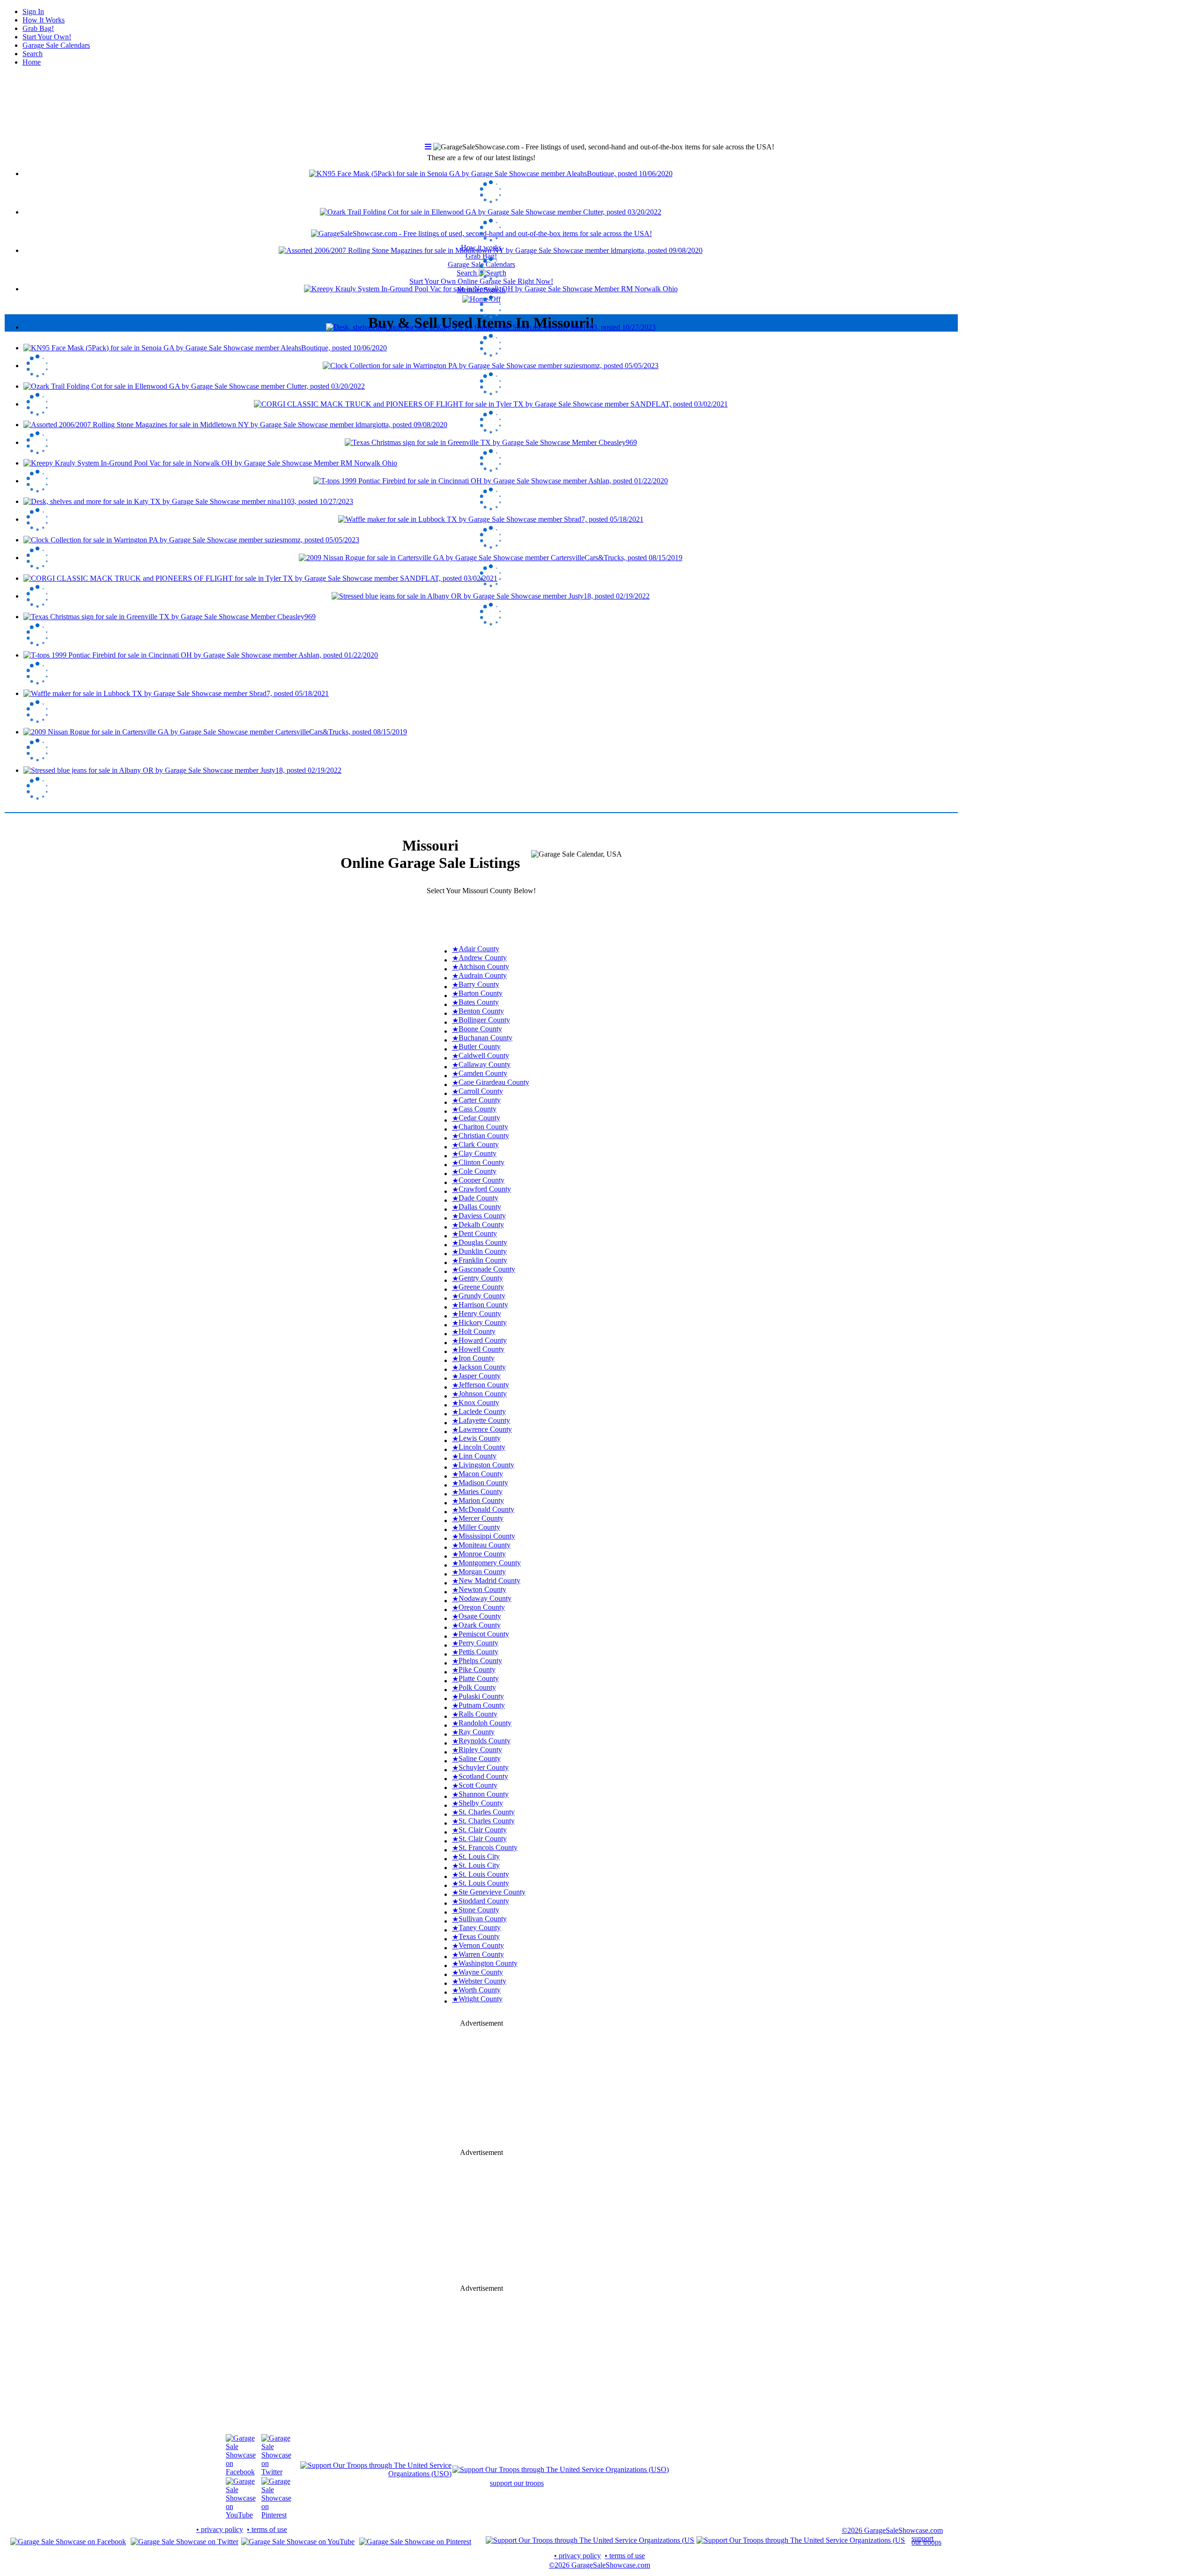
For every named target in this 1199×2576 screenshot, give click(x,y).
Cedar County (479, 1118)
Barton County (481, 993)
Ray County (477, 1732)
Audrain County (483, 975)
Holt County (477, 1331)
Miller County (479, 1527)
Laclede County (482, 1411)
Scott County (478, 1785)
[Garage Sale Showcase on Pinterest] (276, 2515)
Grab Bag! (38, 28)
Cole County (477, 1171)
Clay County (477, 1153)
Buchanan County (485, 1038)
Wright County (481, 1999)
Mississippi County (487, 1536)
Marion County (481, 1500)
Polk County (477, 1687)
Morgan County (482, 1572)
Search (33, 54)
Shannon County (484, 1794)
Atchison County (484, 966)
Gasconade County (487, 1269)
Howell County (481, 1349)
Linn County (477, 1456)
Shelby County (481, 1803)
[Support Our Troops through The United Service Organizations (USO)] (376, 2474)
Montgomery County (490, 1563)
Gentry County (481, 1278)
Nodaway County (485, 1598)
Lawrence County (485, 1429)
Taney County (480, 1928)
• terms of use (267, 2529)
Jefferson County (484, 1385)
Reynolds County (485, 1741)
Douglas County (483, 1242)
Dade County (478, 1198)
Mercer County (481, 1518)
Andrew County (483, 958)
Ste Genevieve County (492, 1892)
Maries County (481, 1492)
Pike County (477, 1669)
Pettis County (478, 1652)
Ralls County (478, 1714)
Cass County (477, 1109)
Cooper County (481, 1180)
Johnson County (483, 1394)
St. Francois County (488, 1847)
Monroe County (482, 1554)
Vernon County (481, 1945)
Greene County (481, 1287)
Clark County (479, 1144)
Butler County (480, 1047)
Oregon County (482, 1607)
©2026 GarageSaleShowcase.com (892, 2530)
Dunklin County (483, 1251)
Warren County (481, 1954)
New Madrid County (489, 1580)
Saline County (480, 1758)
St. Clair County (483, 1830)
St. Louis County (484, 1874)
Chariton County (483, 1127)
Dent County (478, 1233)
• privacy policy (220, 2529)
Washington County (488, 1963)
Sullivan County (483, 1919)
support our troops (517, 2483)
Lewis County (480, 1438)
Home (32, 62)
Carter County (480, 1100)
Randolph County (485, 1723)
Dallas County (480, 1207)
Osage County (480, 1616)
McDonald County (486, 1509)
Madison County (483, 1483)
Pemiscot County (484, 1634)
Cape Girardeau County (494, 1082)
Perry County (478, 1643)
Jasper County (480, 1376)
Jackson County (482, 1367)
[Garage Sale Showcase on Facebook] (241, 2472)
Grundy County (482, 1296)
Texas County (479, 1936)
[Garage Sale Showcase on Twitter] (276, 2472)
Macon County (481, 1474)
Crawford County (485, 1189)
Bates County (479, 1002)
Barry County (479, 984)
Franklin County (483, 1260)
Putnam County (482, 1705)
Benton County (481, 1011)
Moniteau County (485, 1545)
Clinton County (481, 1162)
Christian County (484, 1136)
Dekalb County (481, 1225)
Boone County (480, 1029)
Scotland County (483, 1776)
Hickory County (483, 1322)
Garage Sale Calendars (56, 45)
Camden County (483, 1073)
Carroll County (481, 1091)
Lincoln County (482, 1447)
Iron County (477, 1358)
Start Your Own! (47, 37)
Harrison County (483, 1305)
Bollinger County (484, 1020)
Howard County (483, 1340)
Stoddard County (484, 1901)
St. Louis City (479, 1856)
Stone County (479, 1910)
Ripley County (480, 1750)
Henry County (480, 1314)
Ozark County (480, 1625)
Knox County (479, 1403)
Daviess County (482, 1216)
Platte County (479, 1678)
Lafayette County (484, 1420)
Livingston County (486, 1465)
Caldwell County (484, 1055)
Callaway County (485, 1064)
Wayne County (481, 1972)
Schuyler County (484, 1767)
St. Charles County (487, 1812)
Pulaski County (481, 1696)
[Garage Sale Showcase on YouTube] (241, 2515)
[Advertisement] (481, 916)
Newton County (482, 1589)
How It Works (44, 20)
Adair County (479, 949)
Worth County (480, 1990)
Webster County (482, 1981)
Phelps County (480, 1661)
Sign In (33, 11)
